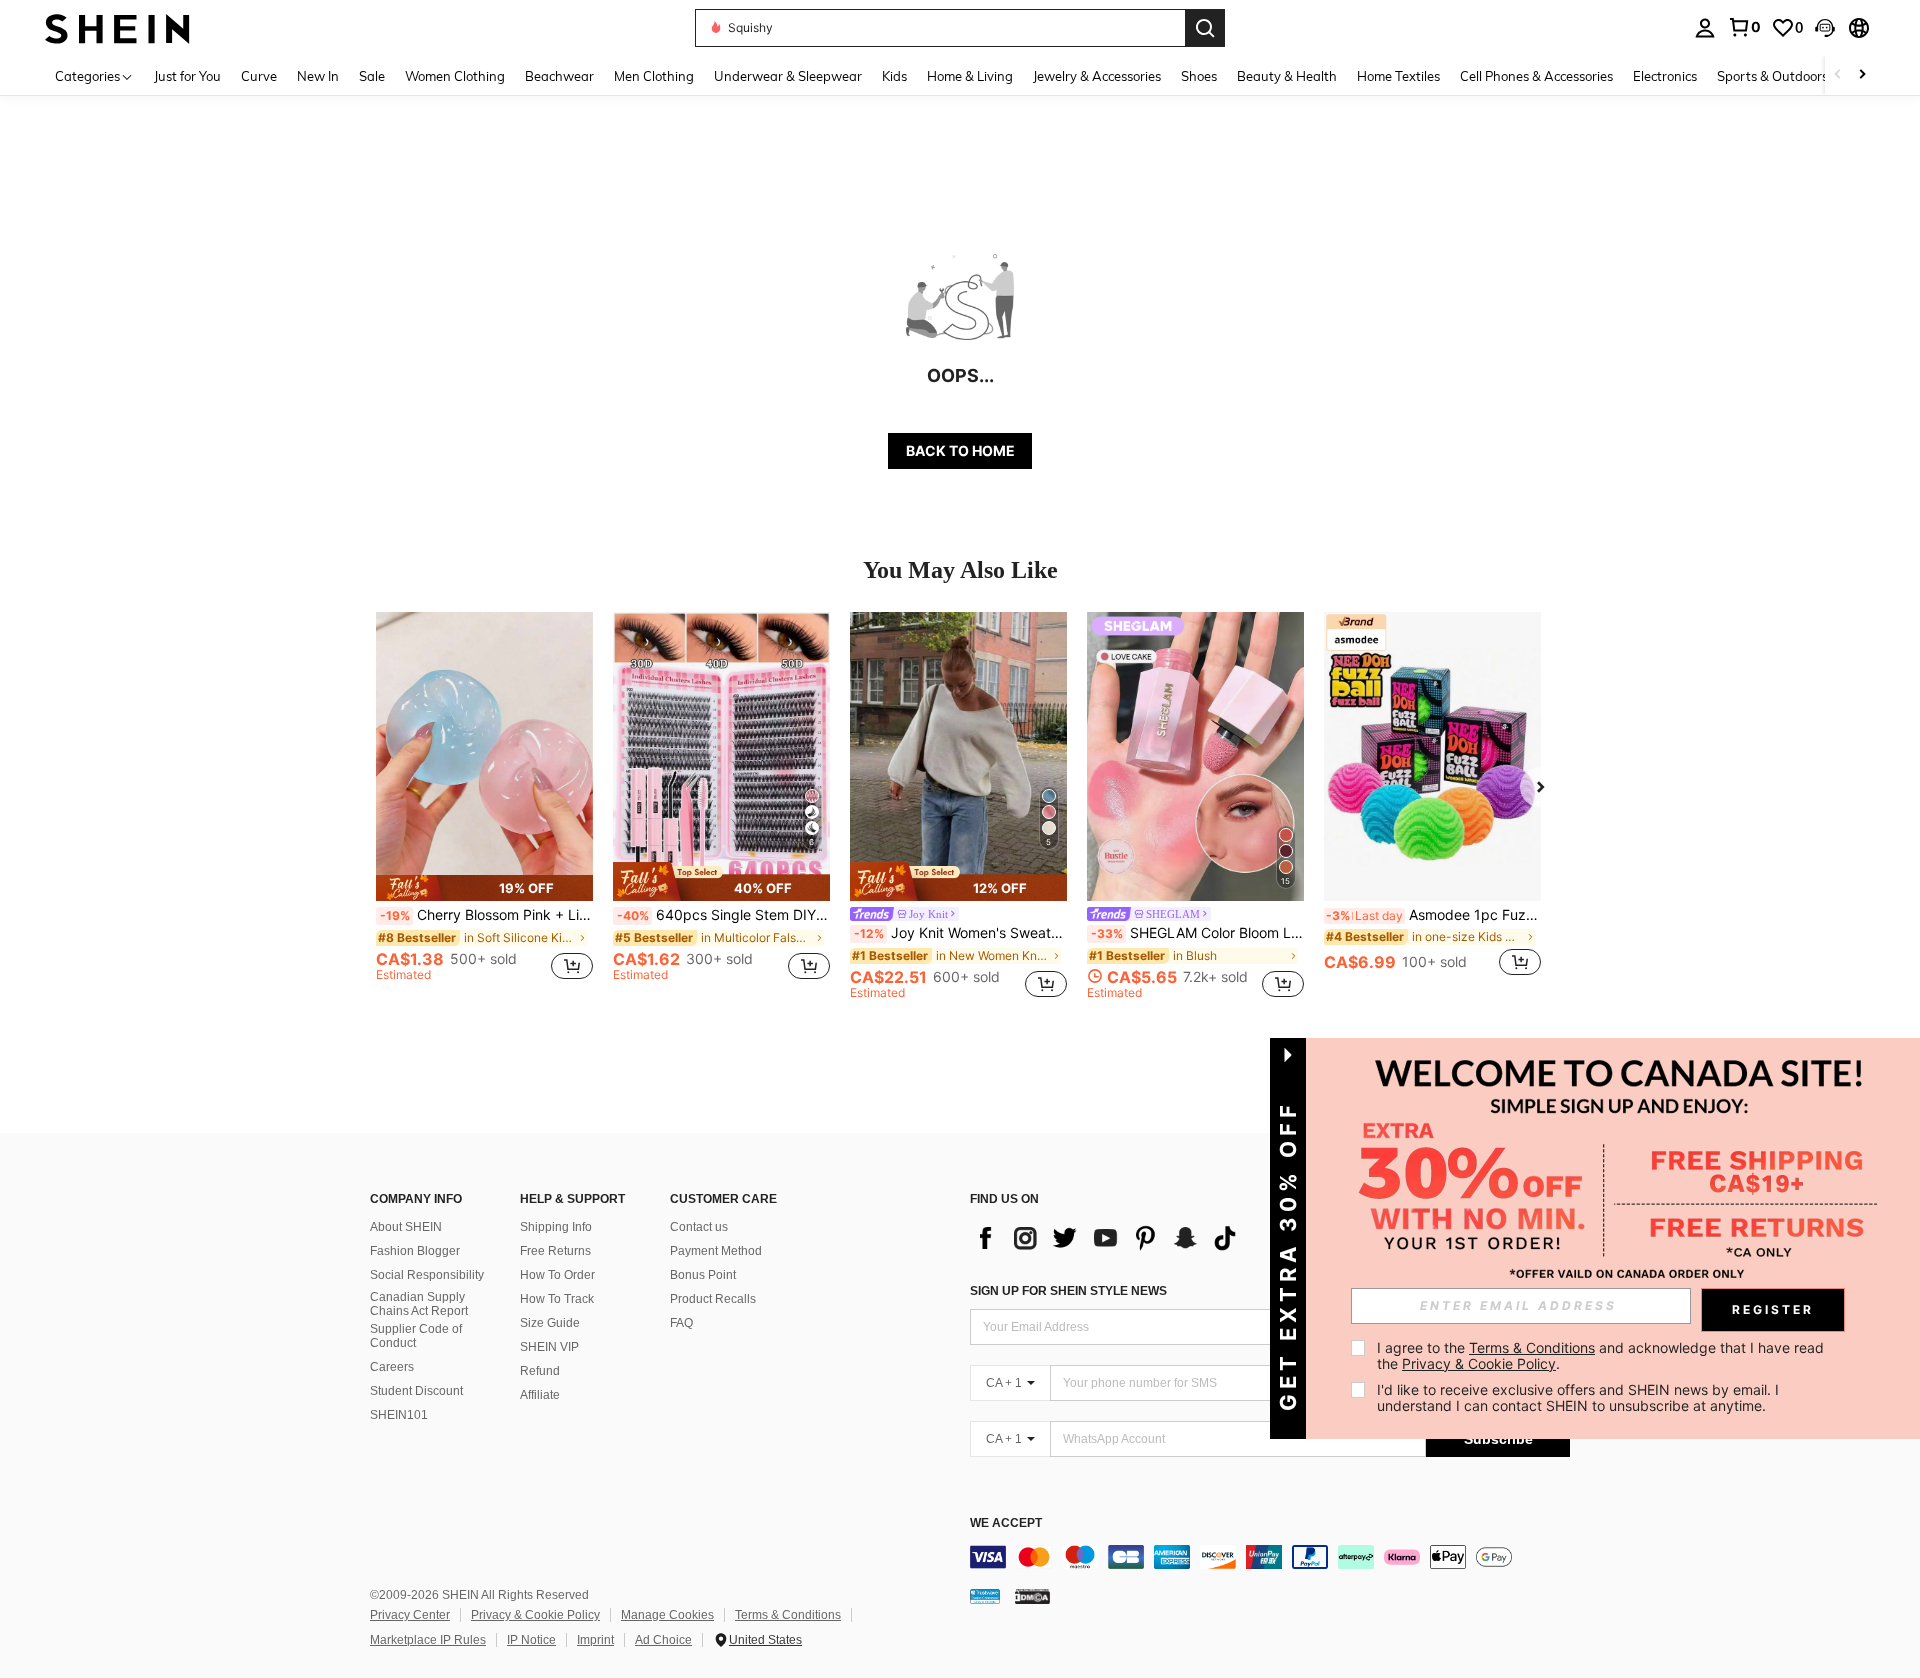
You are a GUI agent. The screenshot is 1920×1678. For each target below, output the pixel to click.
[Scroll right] (1862, 75)
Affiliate (540, 1395)
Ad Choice (663, 1640)
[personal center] (1705, 28)
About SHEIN (406, 1227)
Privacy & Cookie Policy (535, 1615)
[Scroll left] (1838, 75)
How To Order (557, 1275)
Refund (540, 1371)
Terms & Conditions (788, 1615)
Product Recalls (713, 1299)
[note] (484, 888)
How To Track (557, 1299)
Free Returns (555, 1251)
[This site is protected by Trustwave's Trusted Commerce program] (985, 1596)
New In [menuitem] (318, 76)
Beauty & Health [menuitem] (1287, 76)
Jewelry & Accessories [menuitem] (1097, 76)
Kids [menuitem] (894, 76)
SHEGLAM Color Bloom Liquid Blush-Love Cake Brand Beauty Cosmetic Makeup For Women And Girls (1197, 933)
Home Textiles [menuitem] (1398, 76)
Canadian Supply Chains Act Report (419, 1304)
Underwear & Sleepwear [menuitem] (788, 76)
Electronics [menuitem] (1665, 76)
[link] (1744, 27)
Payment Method (716, 1251)
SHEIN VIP (549, 1347)
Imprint (595, 1640)
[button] (1825, 28)
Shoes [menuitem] (1199, 76)
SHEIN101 (399, 1415)
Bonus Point (703, 1275)
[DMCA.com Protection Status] (1032, 1596)
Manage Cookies (667, 1615)
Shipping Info (556, 1227)
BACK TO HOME (960, 450)
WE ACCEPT (1006, 1523)
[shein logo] (117, 27)
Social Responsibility (427, 1275)
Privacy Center (410, 1615)
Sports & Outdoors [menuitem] (1772, 76)
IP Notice (531, 1640)
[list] (1110, 1238)
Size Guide (550, 1323)
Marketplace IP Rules (428, 1640)
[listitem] (484, 805)
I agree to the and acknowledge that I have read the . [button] (1602, 1355)
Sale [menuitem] (372, 76)
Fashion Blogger (415, 1251)
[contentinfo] (1270, 1557)
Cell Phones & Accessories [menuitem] (1536, 76)
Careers (392, 1367)
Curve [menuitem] (259, 76)
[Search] (1205, 28)
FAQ (681, 1323)
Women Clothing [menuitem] (455, 76)
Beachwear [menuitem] (559, 76)
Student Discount (416, 1391)
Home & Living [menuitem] (970, 76)
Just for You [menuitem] (187, 76)
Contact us (699, 1227)
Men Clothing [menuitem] (654, 76)
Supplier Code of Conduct (416, 1336)
